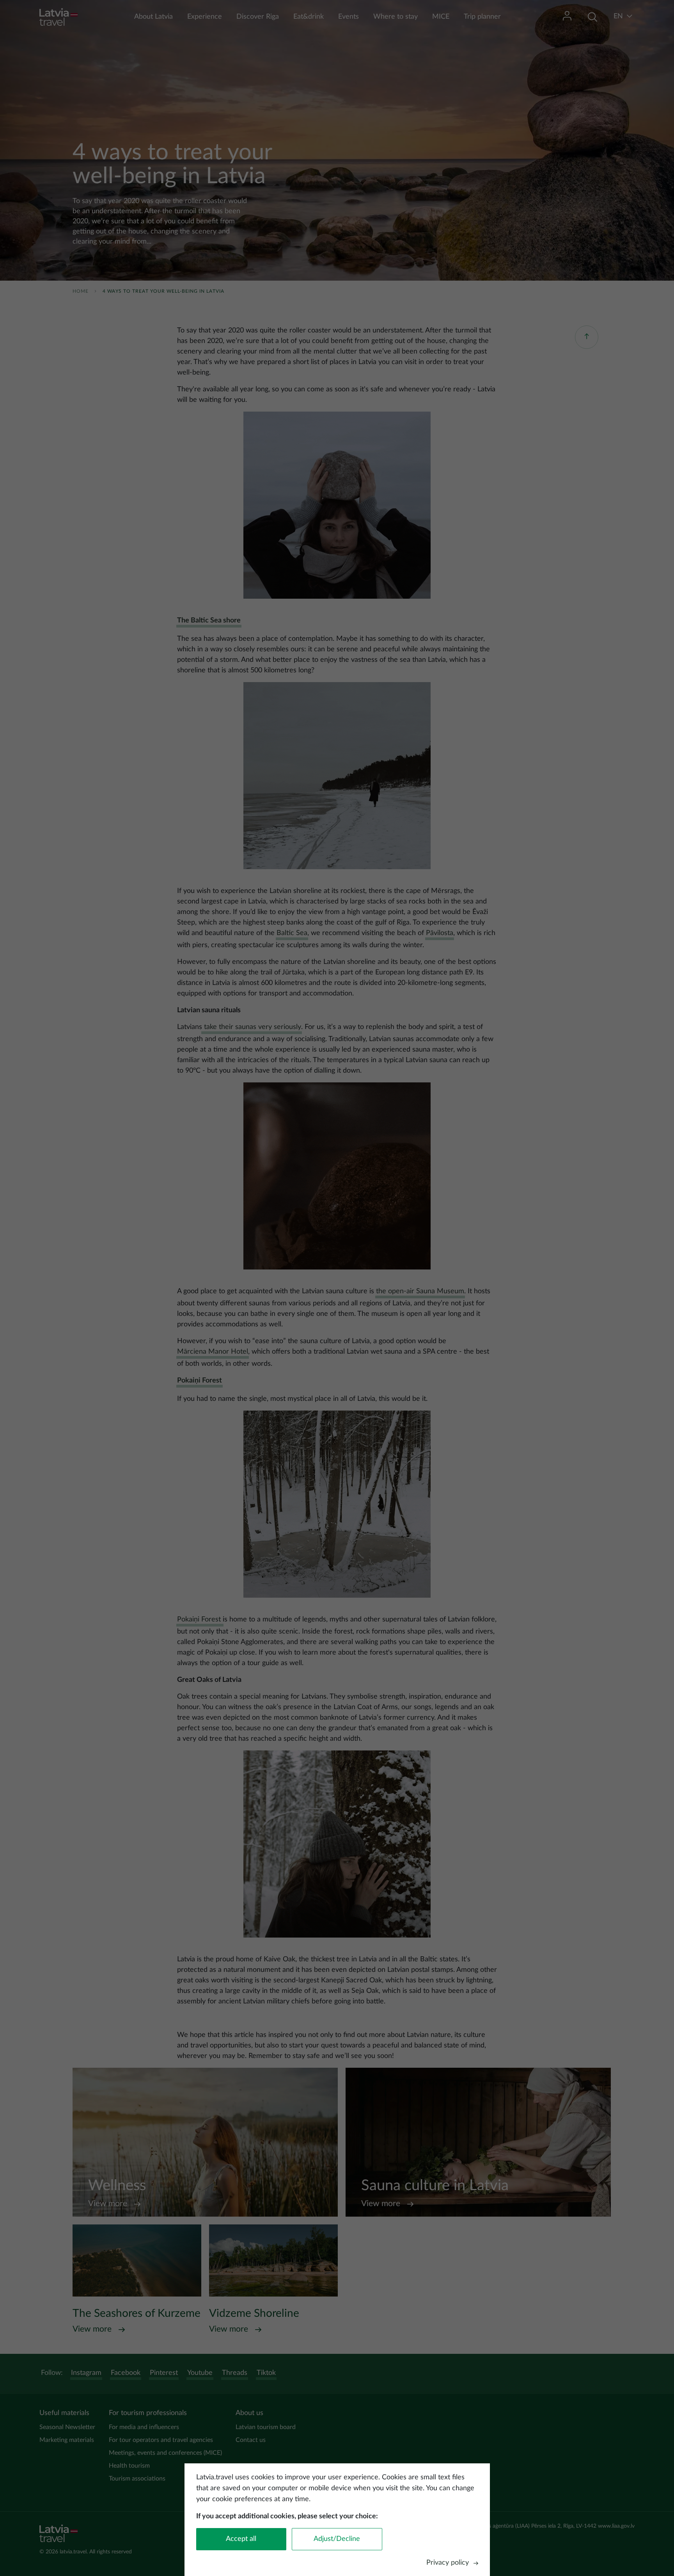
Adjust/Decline (337, 2539)
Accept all (241, 2539)
